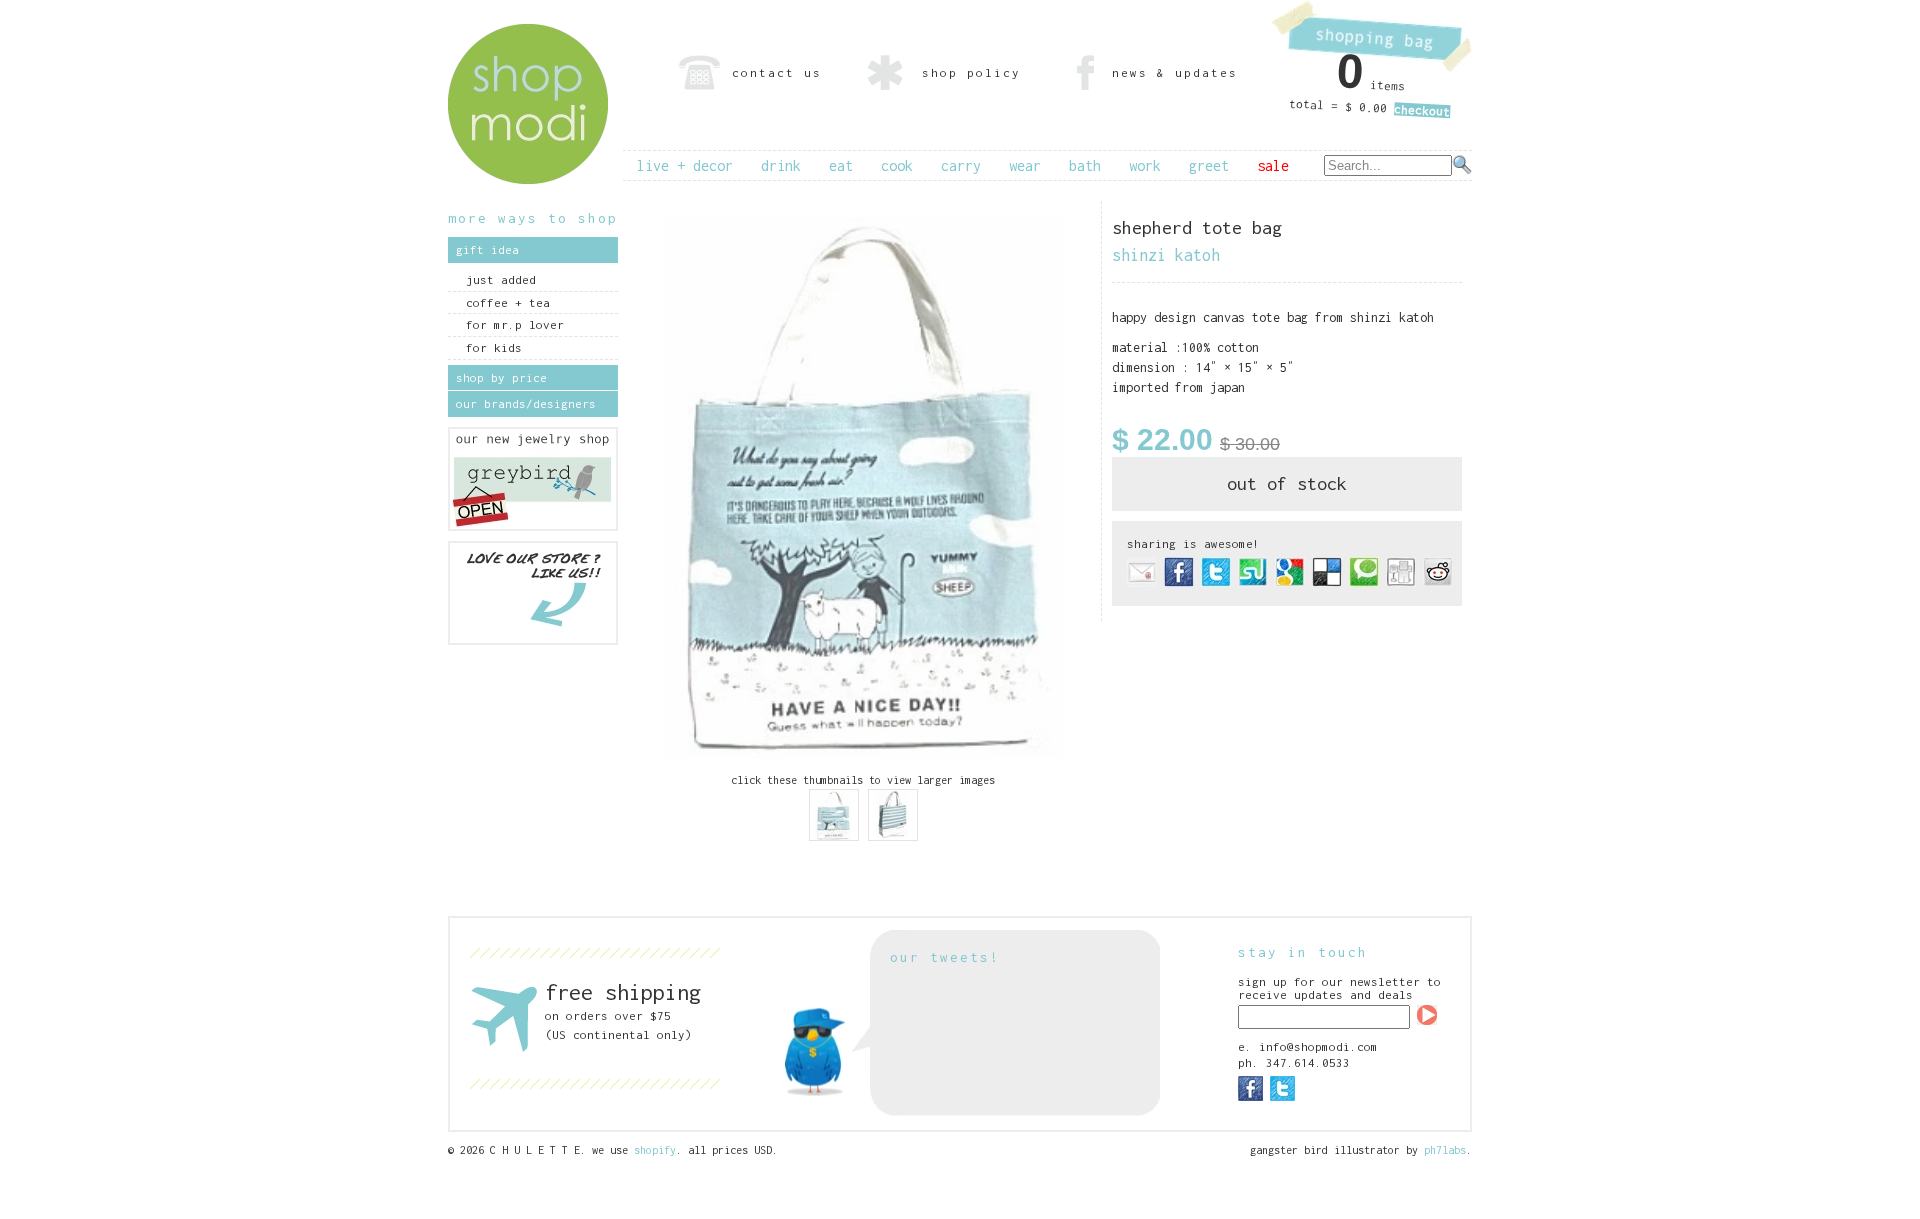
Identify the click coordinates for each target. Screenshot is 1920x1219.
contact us (777, 72)
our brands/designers (526, 403)
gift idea (487, 249)
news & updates (1175, 72)
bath (1085, 165)
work (1145, 165)
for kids (494, 347)
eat (841, 165)
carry (961, 165)
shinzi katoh (1166, 255)
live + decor (685, 165)
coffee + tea (508, 302)
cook (897, 165)
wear (1025, 165)
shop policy (971, 72)
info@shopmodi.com (1318, 1046)
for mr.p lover (515, 324)
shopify (655, 1150)
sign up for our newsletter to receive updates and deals (1339, 988)
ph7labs (1445, 1150)
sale (1273, 165)
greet (1209, 165)
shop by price (501, 377)
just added (501, 279)
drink (781, 165)
